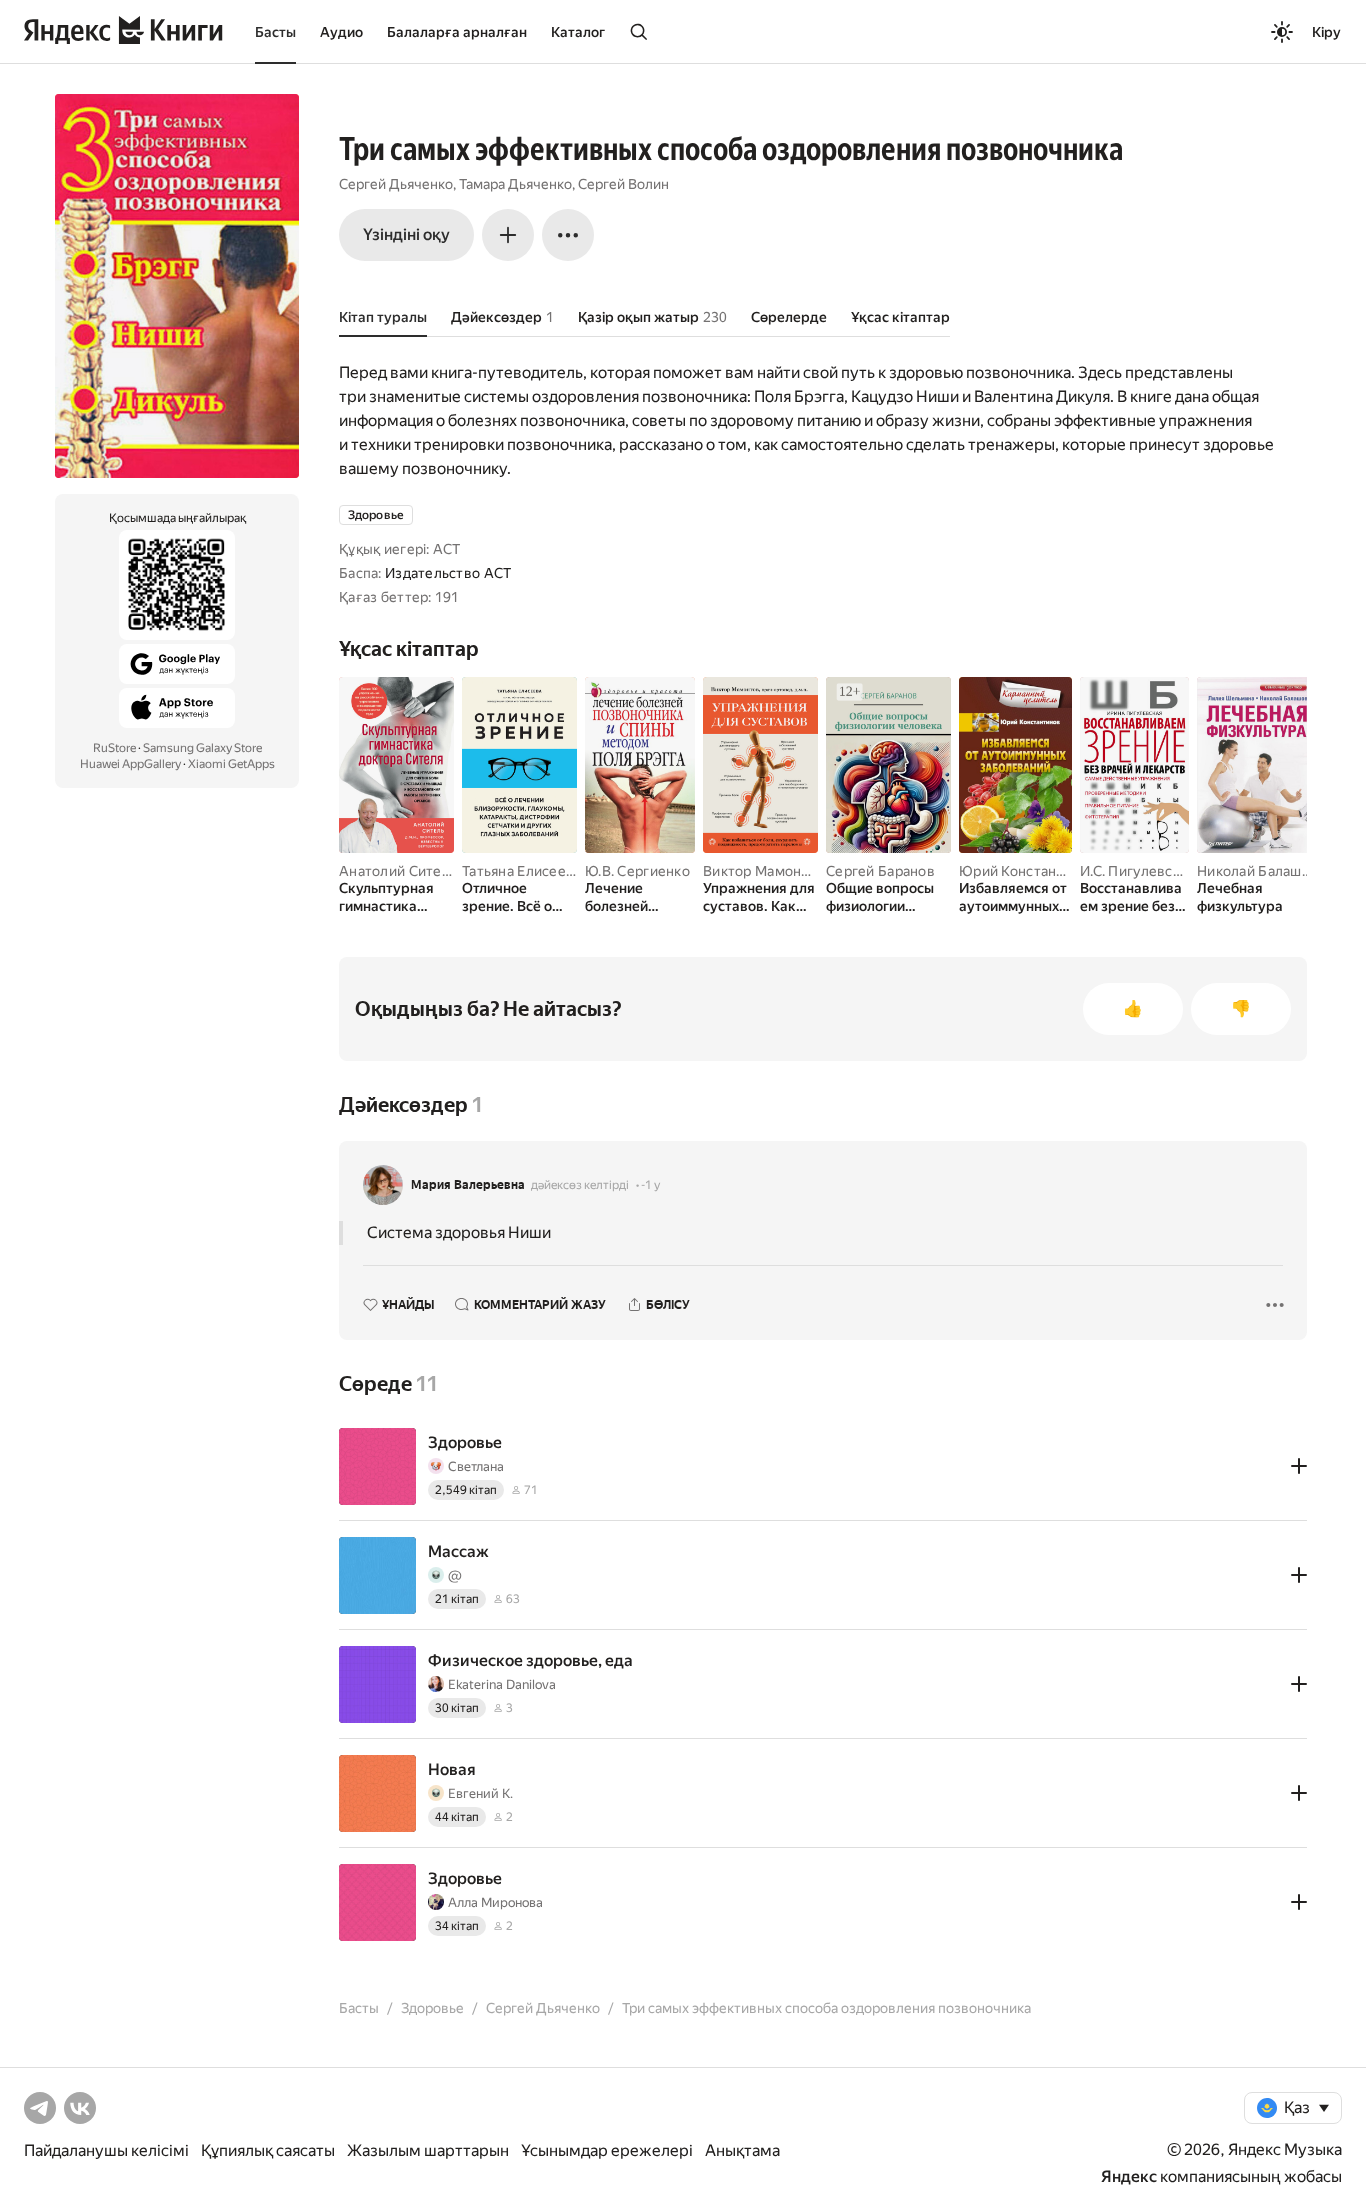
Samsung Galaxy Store (202, 748)
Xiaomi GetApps (231, 764)
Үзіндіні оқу (406, 234)
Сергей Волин (623, 184)
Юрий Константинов (1028, 871)
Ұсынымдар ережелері (607, 2150)
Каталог (578, 32)
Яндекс (1129, 2176)
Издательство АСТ (448, 573)
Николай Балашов (1257, 871)
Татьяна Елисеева (521, 871)
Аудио (341, 32)
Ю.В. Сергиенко (637, 871)
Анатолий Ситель (398, 871)
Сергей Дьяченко (396, 184)
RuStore (114, 748)
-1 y (650, 1185)
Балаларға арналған (457, 32)
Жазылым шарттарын (428, 2150)
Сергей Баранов (880, 871)
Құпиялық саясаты (268, 2150)
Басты (275, 32)
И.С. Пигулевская (1137, 871)
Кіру (1326, 32)
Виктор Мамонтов (764, 871)
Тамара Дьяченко (515, 184)
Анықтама (742, 2150)
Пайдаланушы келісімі (106, 2150)
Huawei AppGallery (130, 764)
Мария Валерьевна (468, 1185)
